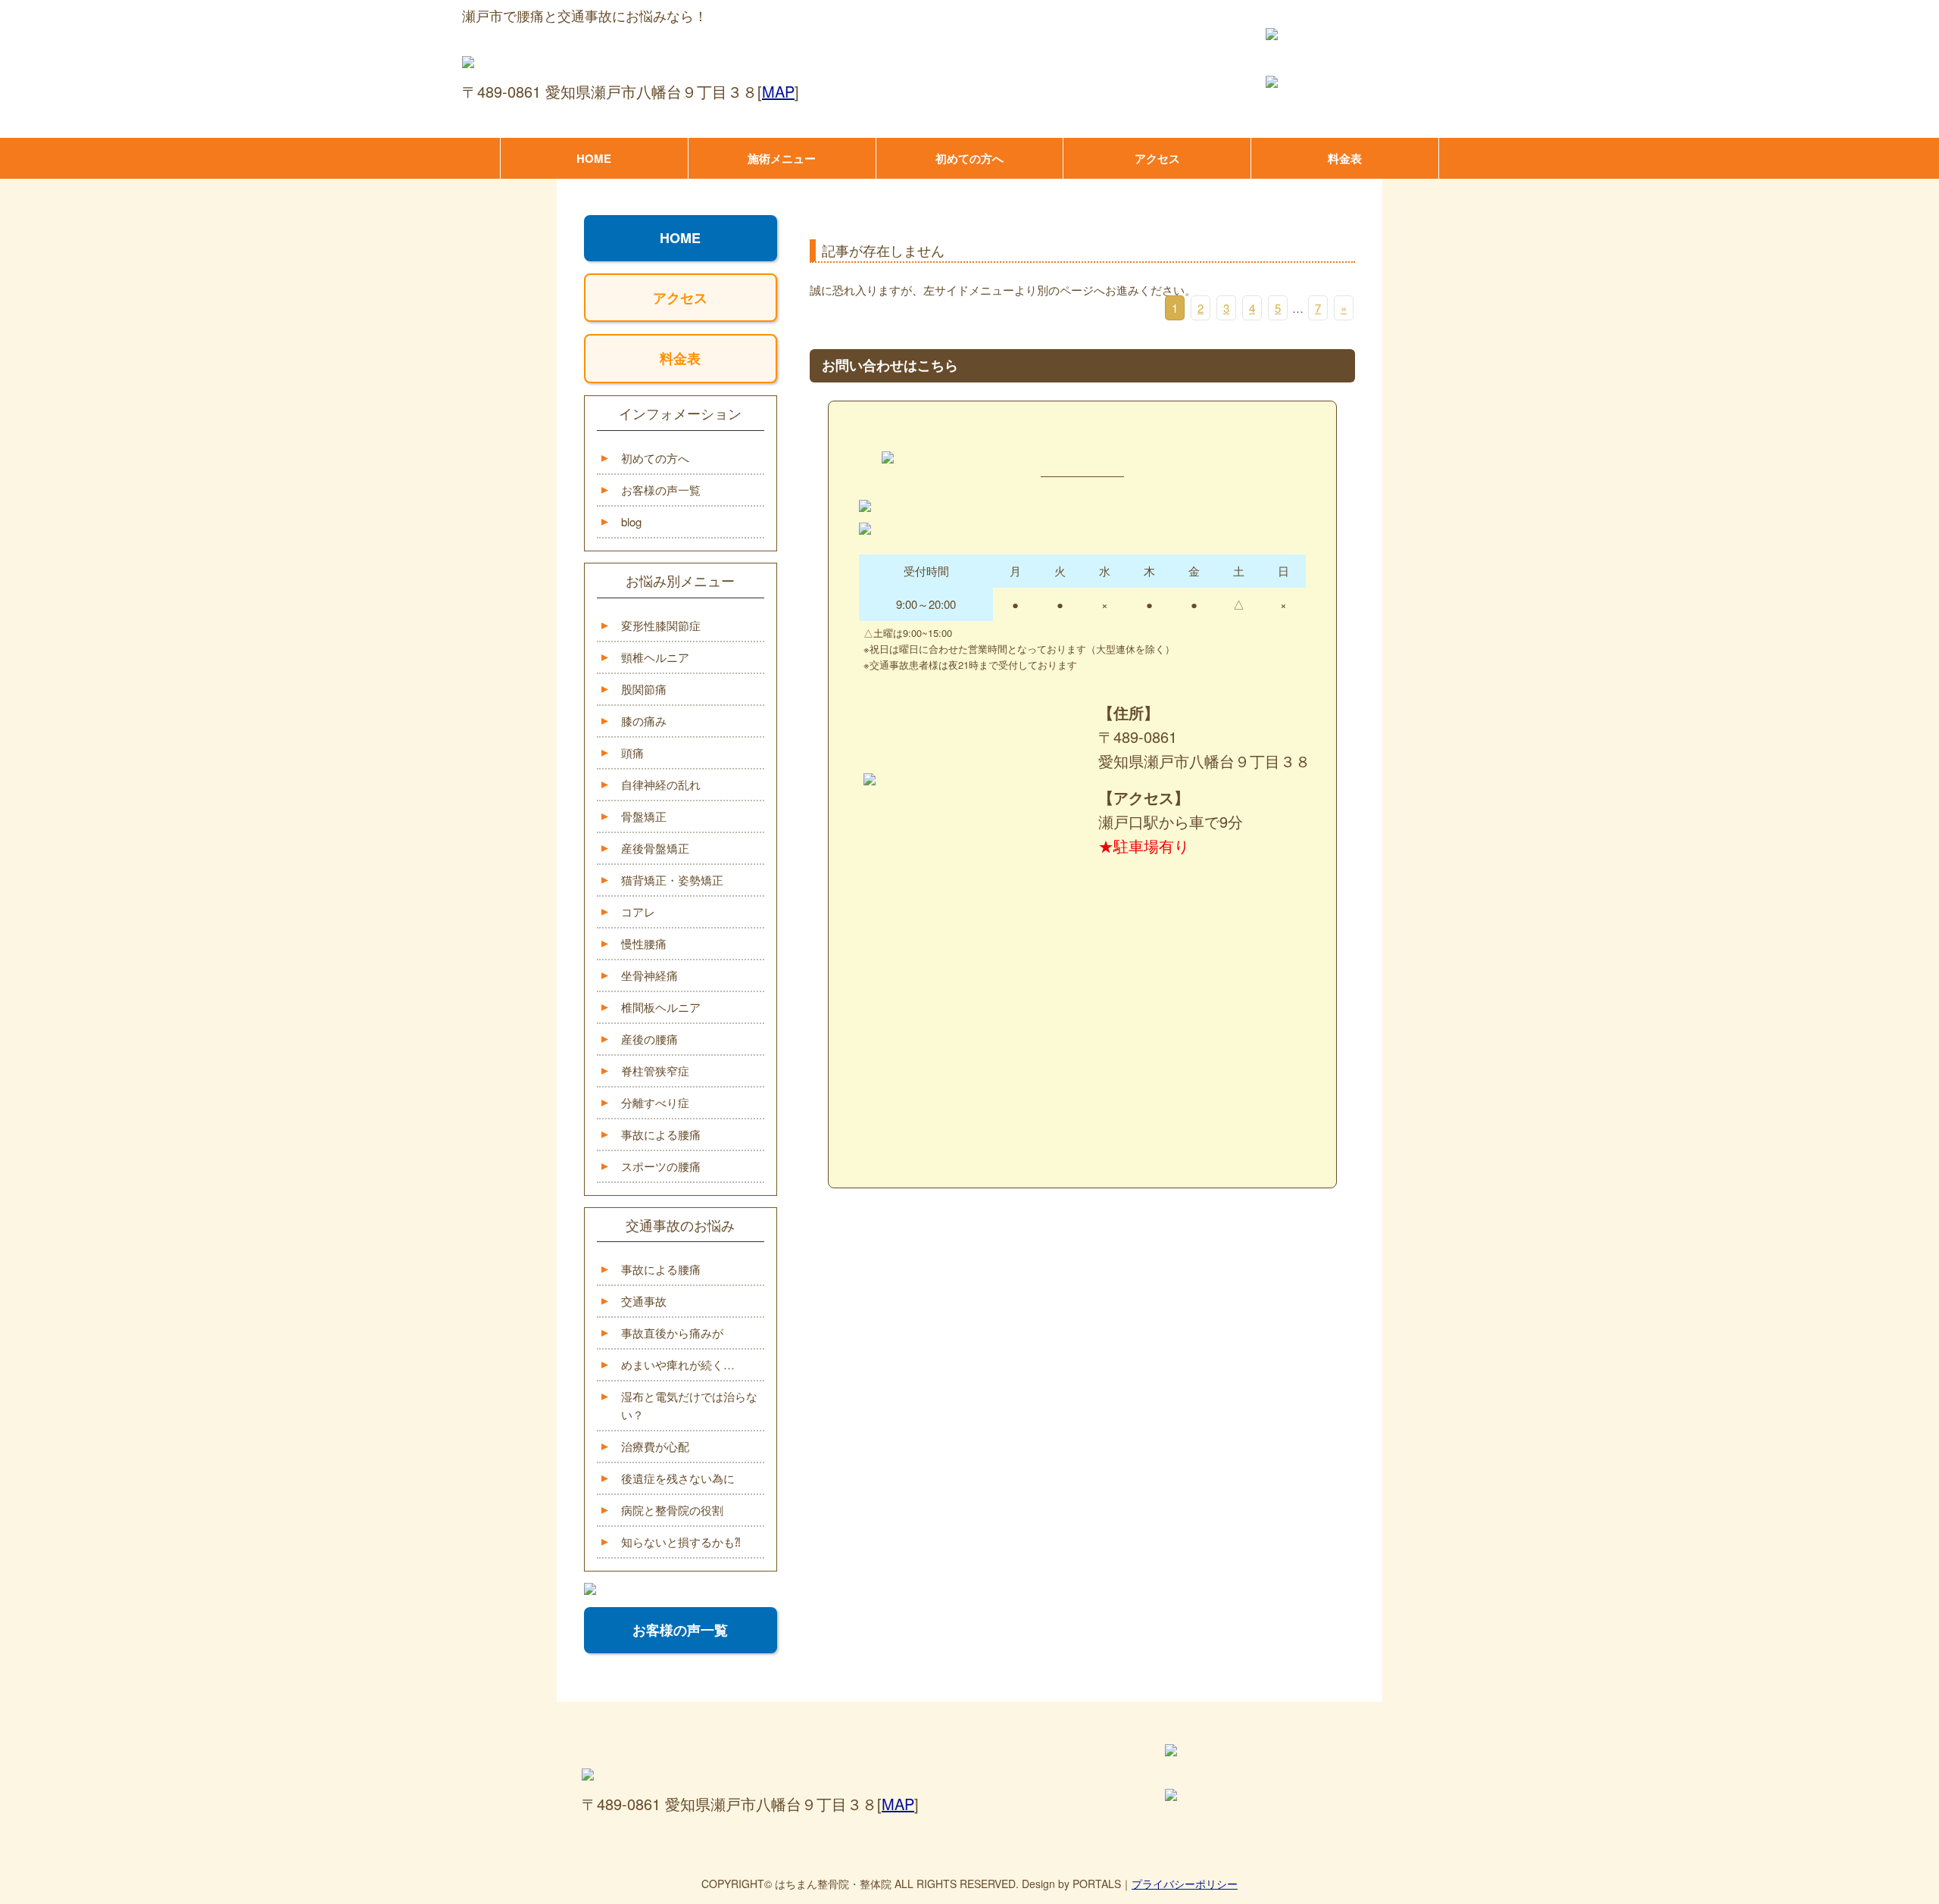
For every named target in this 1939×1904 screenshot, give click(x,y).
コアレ (638, 911)
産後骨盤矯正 (655, 848)
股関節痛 (644, 689)
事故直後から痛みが (672, 1333)
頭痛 (632, 752)
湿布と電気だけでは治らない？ (689, 1405)
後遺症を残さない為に (678, 1478)
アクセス (1157, 158)
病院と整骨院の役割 (672, 1510)
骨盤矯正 (644, 816)
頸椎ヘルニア (655, 657)
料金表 (1345, 158)
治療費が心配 (655, 1446)
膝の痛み (644, 721)
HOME (594, 158)
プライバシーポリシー (1185, 1884)
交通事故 (644, 1301)
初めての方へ (969, 158)
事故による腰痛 (661, 1134)
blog (631, 521)
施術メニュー (782, 158)
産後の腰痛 (649, 1039)
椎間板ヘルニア (661, 1007)
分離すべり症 (655, 1102)
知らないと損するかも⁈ (681, 1542)
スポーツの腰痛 (661, 1166)
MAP (778, 91)
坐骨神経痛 (649, 975)
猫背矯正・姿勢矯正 (672, 880)
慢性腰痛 (644, 943)
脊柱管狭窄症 (655, 1071)
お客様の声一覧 (661, 490)
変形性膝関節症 (661, 625)
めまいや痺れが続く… (678, 1364)
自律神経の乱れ (661, 784)
